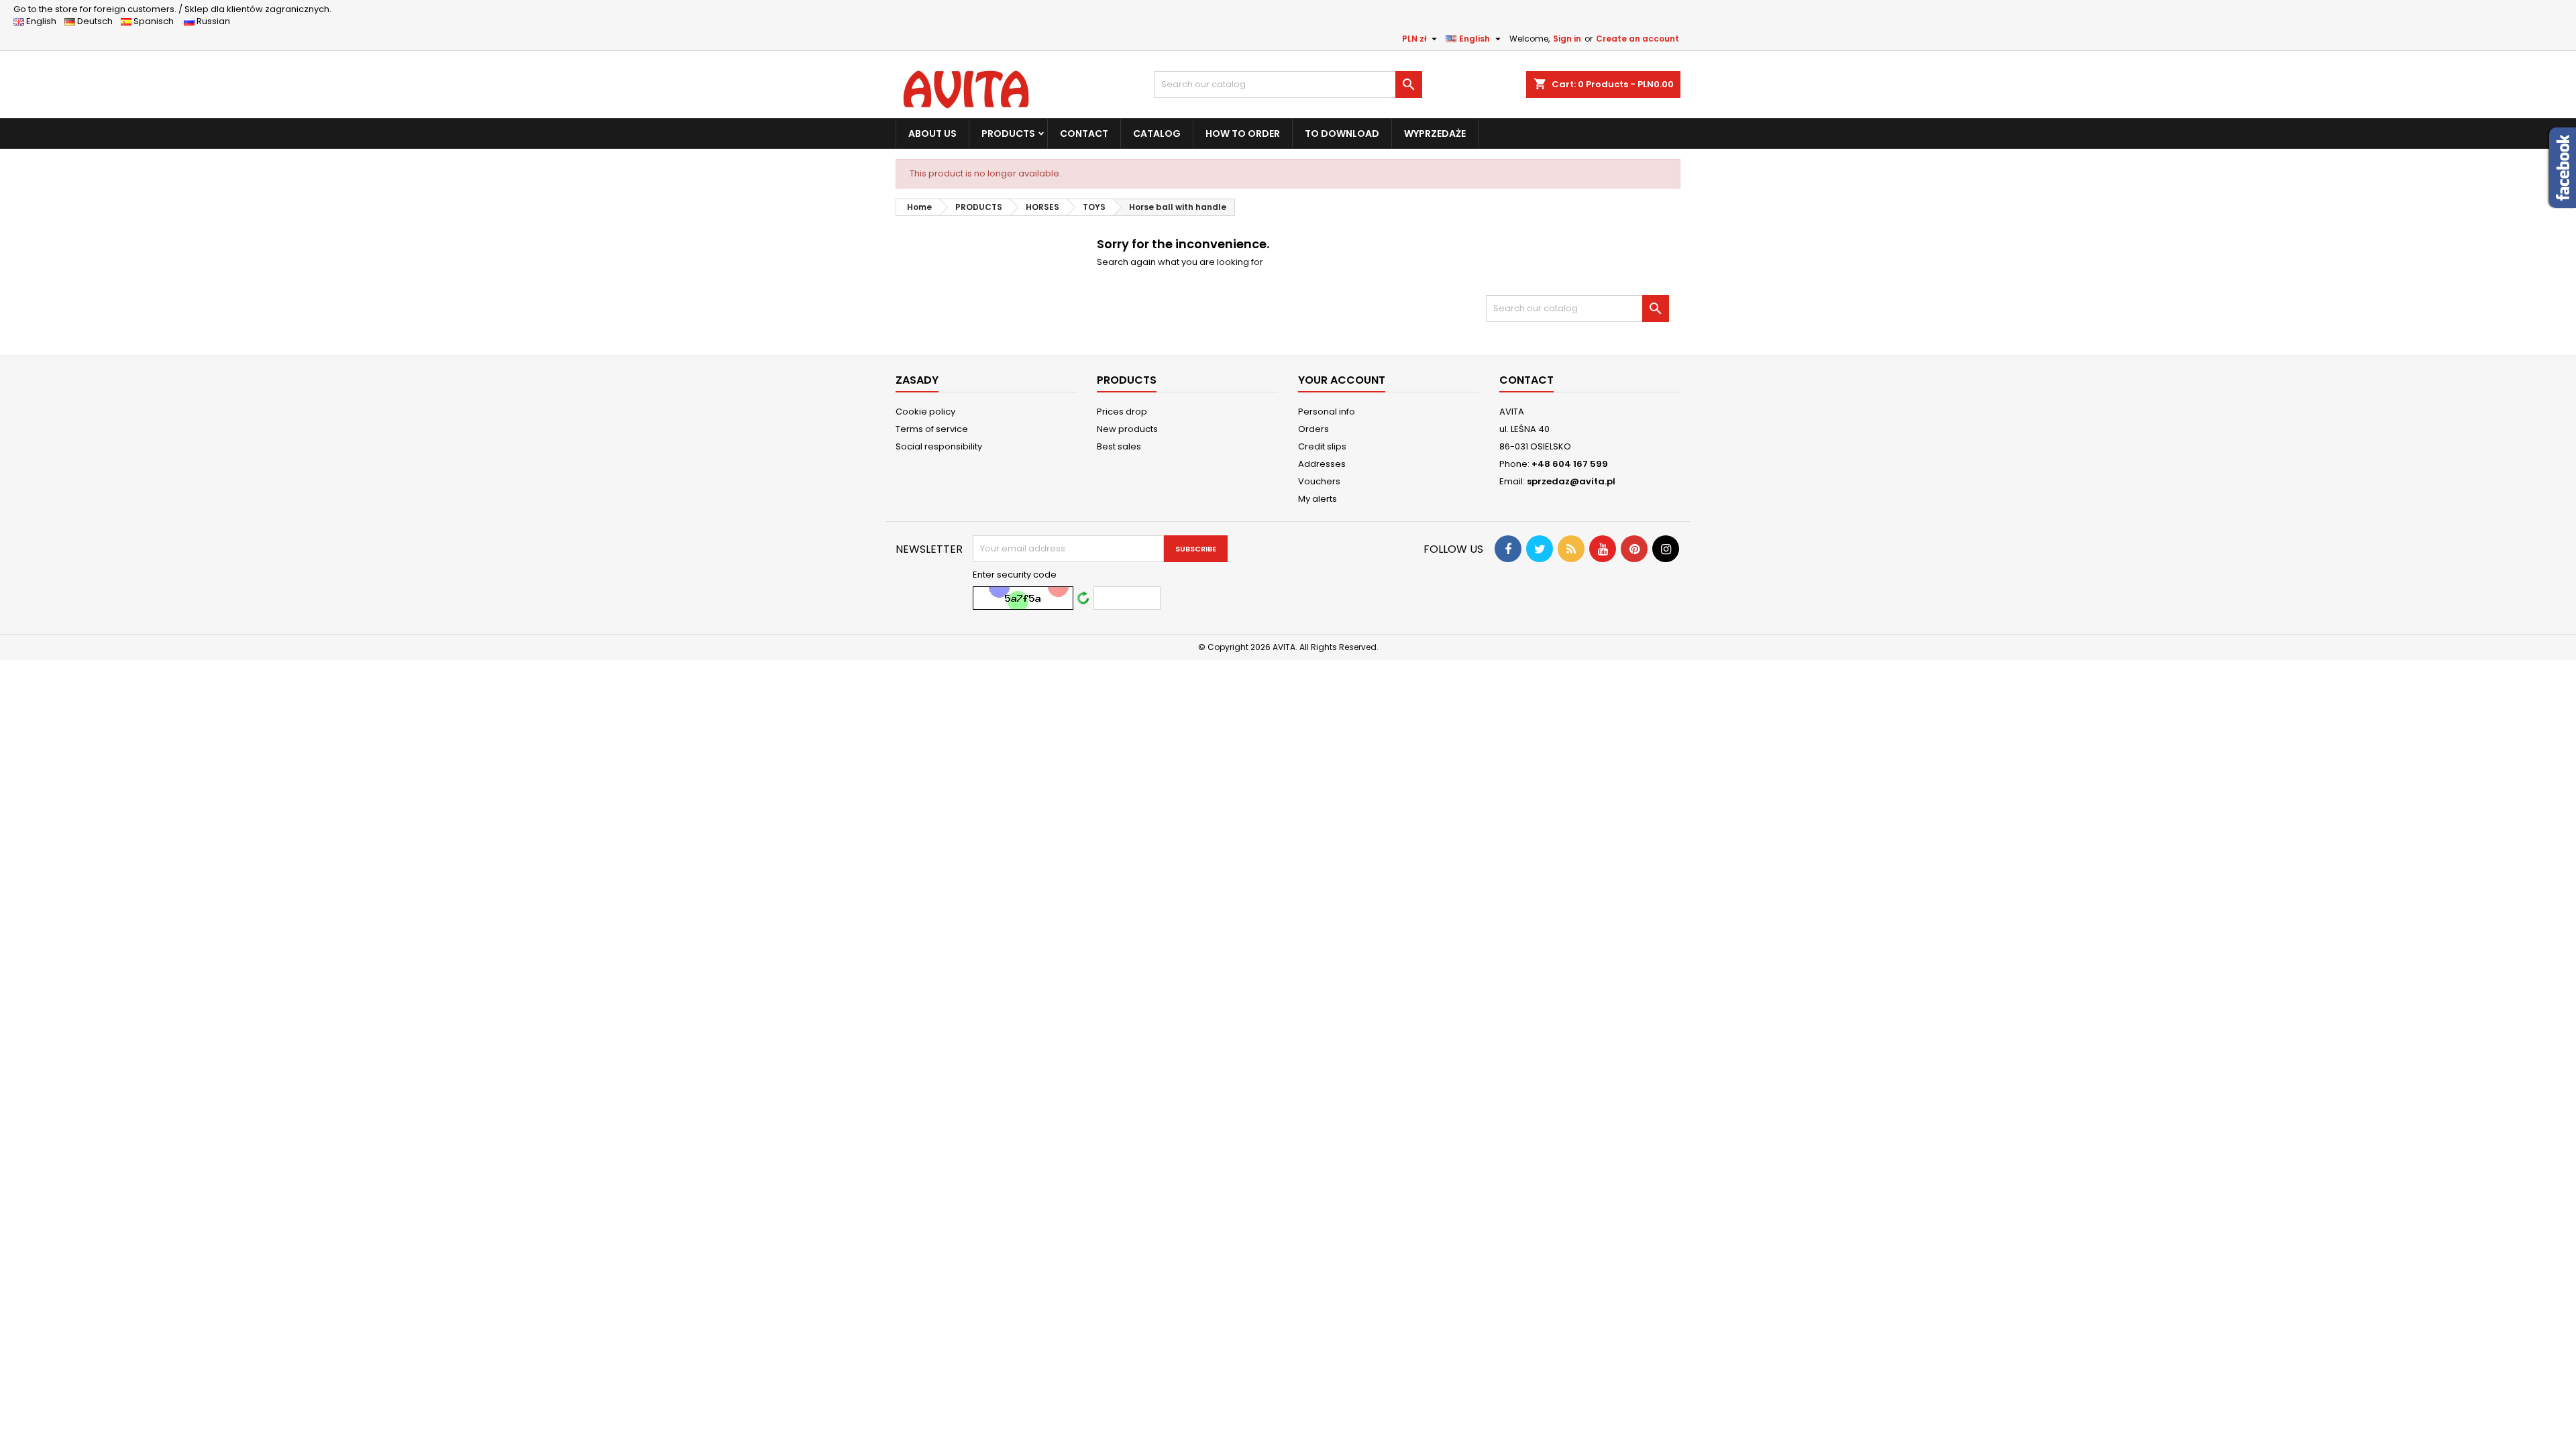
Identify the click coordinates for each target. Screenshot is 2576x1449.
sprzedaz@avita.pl (1571, 481)
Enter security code (1015, 575)
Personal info (1327, 412)
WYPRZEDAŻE (1435, 133)
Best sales (1119, 446)
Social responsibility (939, 446)
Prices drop (1122, 412)
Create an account (1638, 39)
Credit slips (1322, 446)
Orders (1313, 429)
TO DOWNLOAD (1342, 133)
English (44, 21)
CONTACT (1084, 133)
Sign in (1567, 39)
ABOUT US (932, 133)
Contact (1526, 380)
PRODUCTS (1008, 133)
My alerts (1318, 499)
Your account (1342, 380)
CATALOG (1157, 133)
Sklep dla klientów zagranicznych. (172, 9)
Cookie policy (925, 412)
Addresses (1322, 464)
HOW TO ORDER (1243, 133)
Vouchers (1319, 481)
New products (1127, 429)
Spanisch (157, 21)
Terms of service (932, 429)
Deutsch (97, 21)
